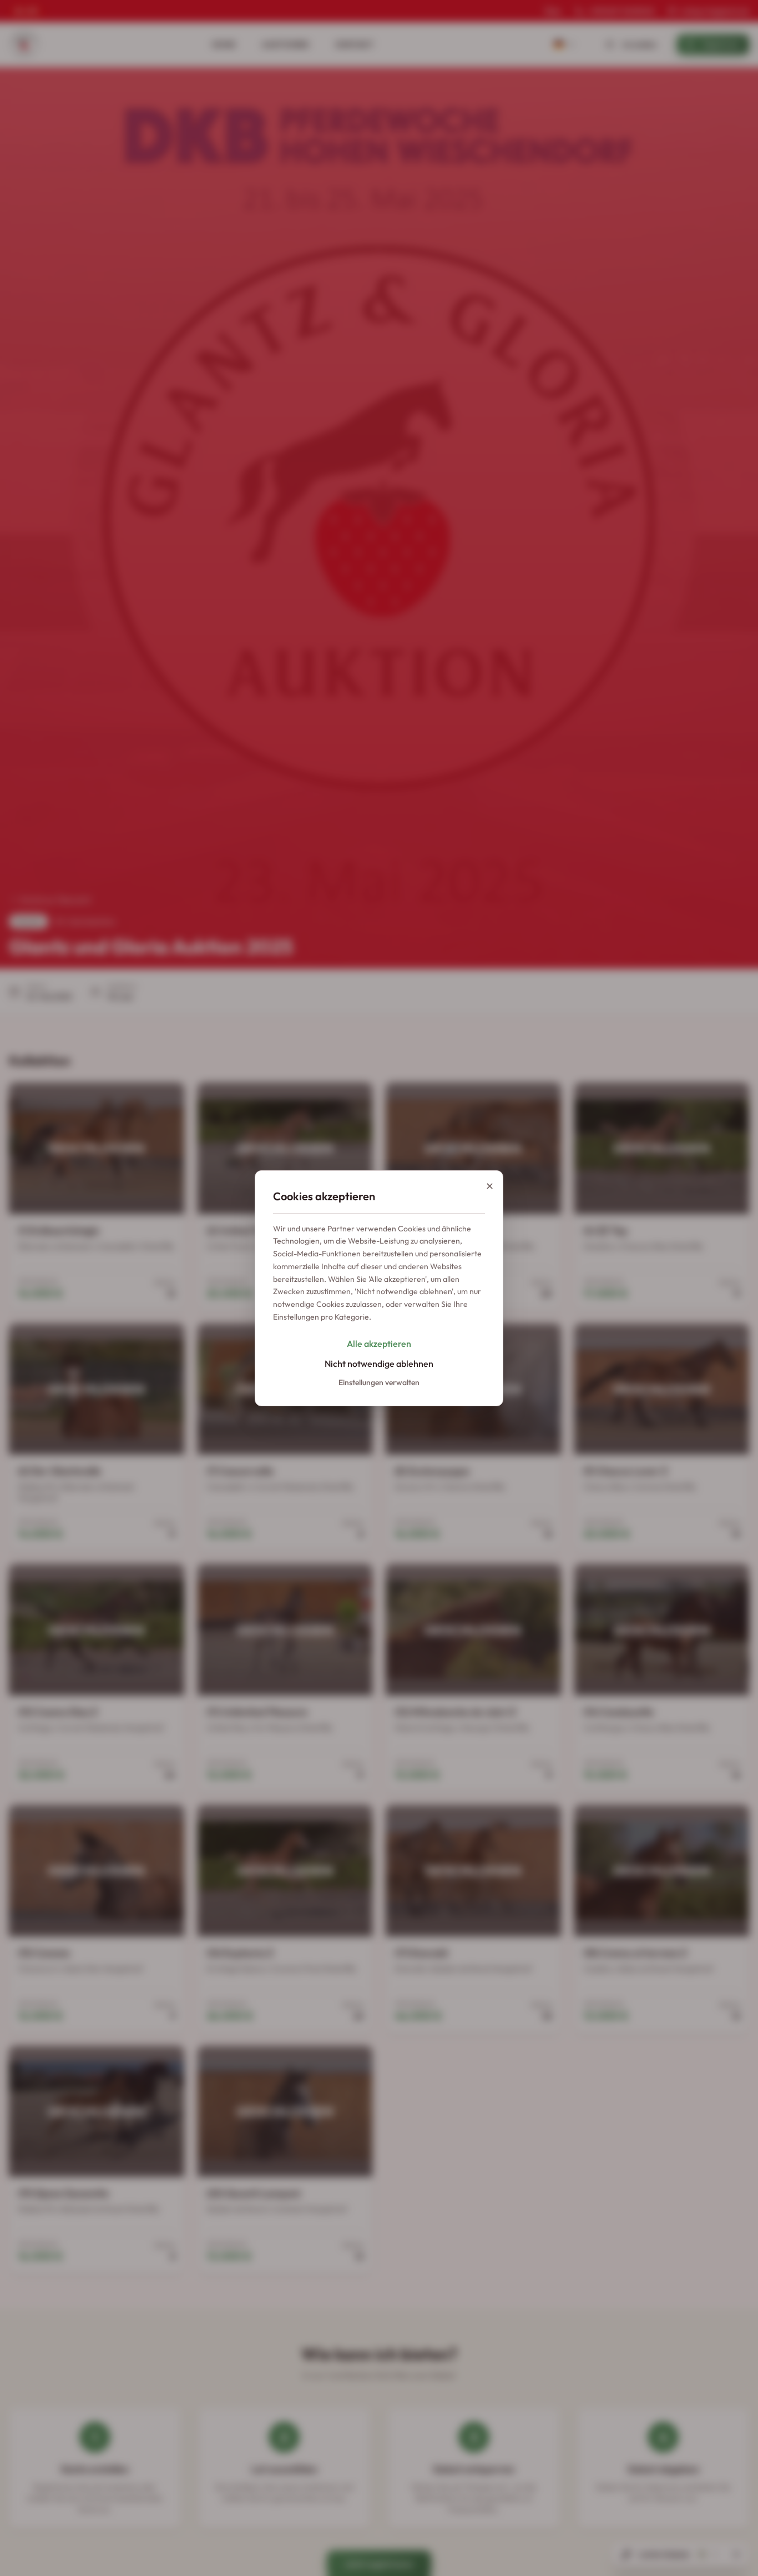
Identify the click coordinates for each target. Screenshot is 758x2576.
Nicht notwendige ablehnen (379, 1364)
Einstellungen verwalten (379, 1382)
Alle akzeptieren (379, 1344)
